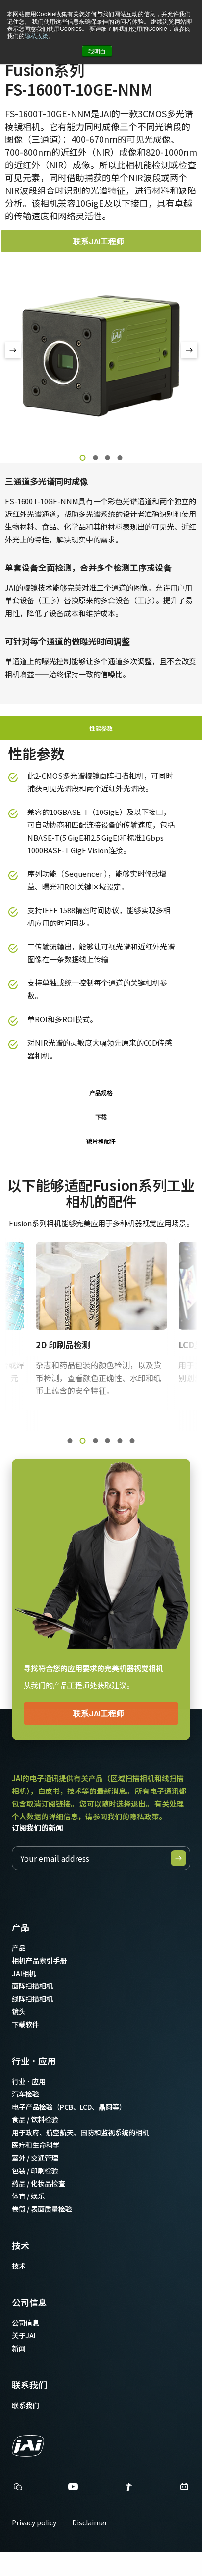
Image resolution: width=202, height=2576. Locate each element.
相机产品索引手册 (39, 1960)
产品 (21, 1927)
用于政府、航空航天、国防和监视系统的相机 (80, 2132)
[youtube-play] (73, 2489)
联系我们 (29, 2385)
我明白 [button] (97, 51)
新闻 (19, 2348)
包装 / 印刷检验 (35, 2170)
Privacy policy (34, 2522)
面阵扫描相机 (32, 1986)
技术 (21, 2245)
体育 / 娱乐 (28, 2196)
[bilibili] (184, 2489)
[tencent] (129, 2489)
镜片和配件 (101, 1141)
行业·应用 (34, 2061)
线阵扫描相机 (32, 1999)
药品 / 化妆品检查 (38, 2183)
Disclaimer (90, 2522)
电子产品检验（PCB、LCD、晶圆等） (69, 2107)
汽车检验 (25, 2094)
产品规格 (101, 1093)
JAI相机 (24, 1973)
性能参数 (101, 728)
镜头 (19, 2011)
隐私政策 (36, 36)
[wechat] (18, 2487)
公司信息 (29, 2302)
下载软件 (25, 2024)
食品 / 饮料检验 (35, 2119)
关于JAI (24, 2335)
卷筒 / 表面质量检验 (42, 2209)
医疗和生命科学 (36, 2145)
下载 (101, 1117)
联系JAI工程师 (99, 241)
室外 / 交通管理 (35, 2158)
